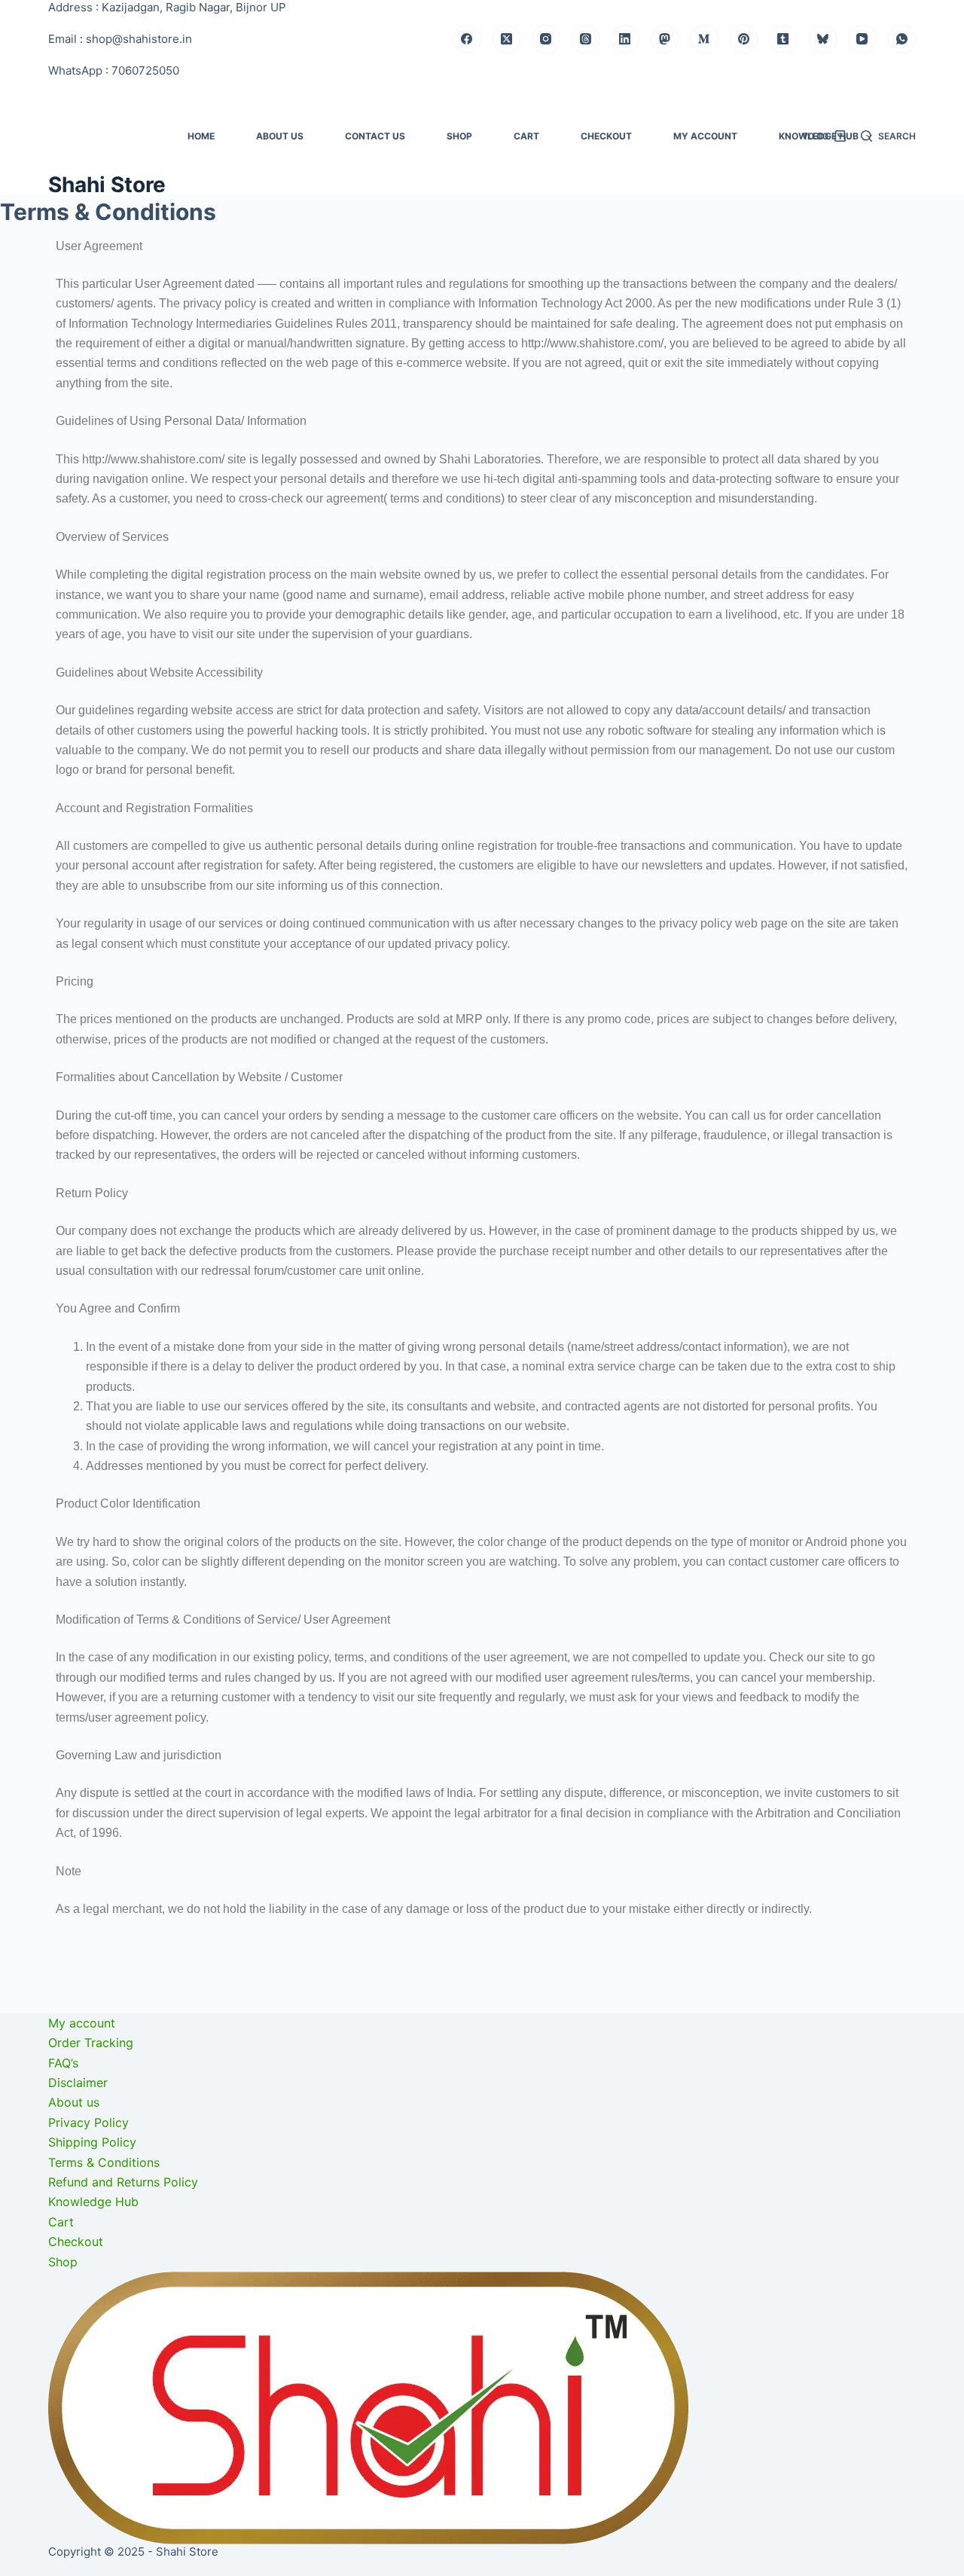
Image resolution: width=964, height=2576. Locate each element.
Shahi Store (107, 185)
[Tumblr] (783, 39)
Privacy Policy (315, 2499)
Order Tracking (91, 2499)
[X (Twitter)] (507, 39)
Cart (526, 136)
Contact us (375, 136)
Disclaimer (78, 2539)
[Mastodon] (665, 39)
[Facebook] (467, 39)
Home (201, 136)
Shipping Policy (319, 2519)
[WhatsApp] (902, 39)
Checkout (606, 136)
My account (705, 136)
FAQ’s (63, 2519)
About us (280, 136)
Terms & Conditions (331, 2539)
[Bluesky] (823, 39)
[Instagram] (546, 39)
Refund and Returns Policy (350, 2559)
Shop (459, 136)
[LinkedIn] (625, 39)
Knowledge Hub (546, 2480)
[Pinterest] (744, 39)
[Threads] (586, 39)
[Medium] (704, 39)
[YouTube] (862, 39)
